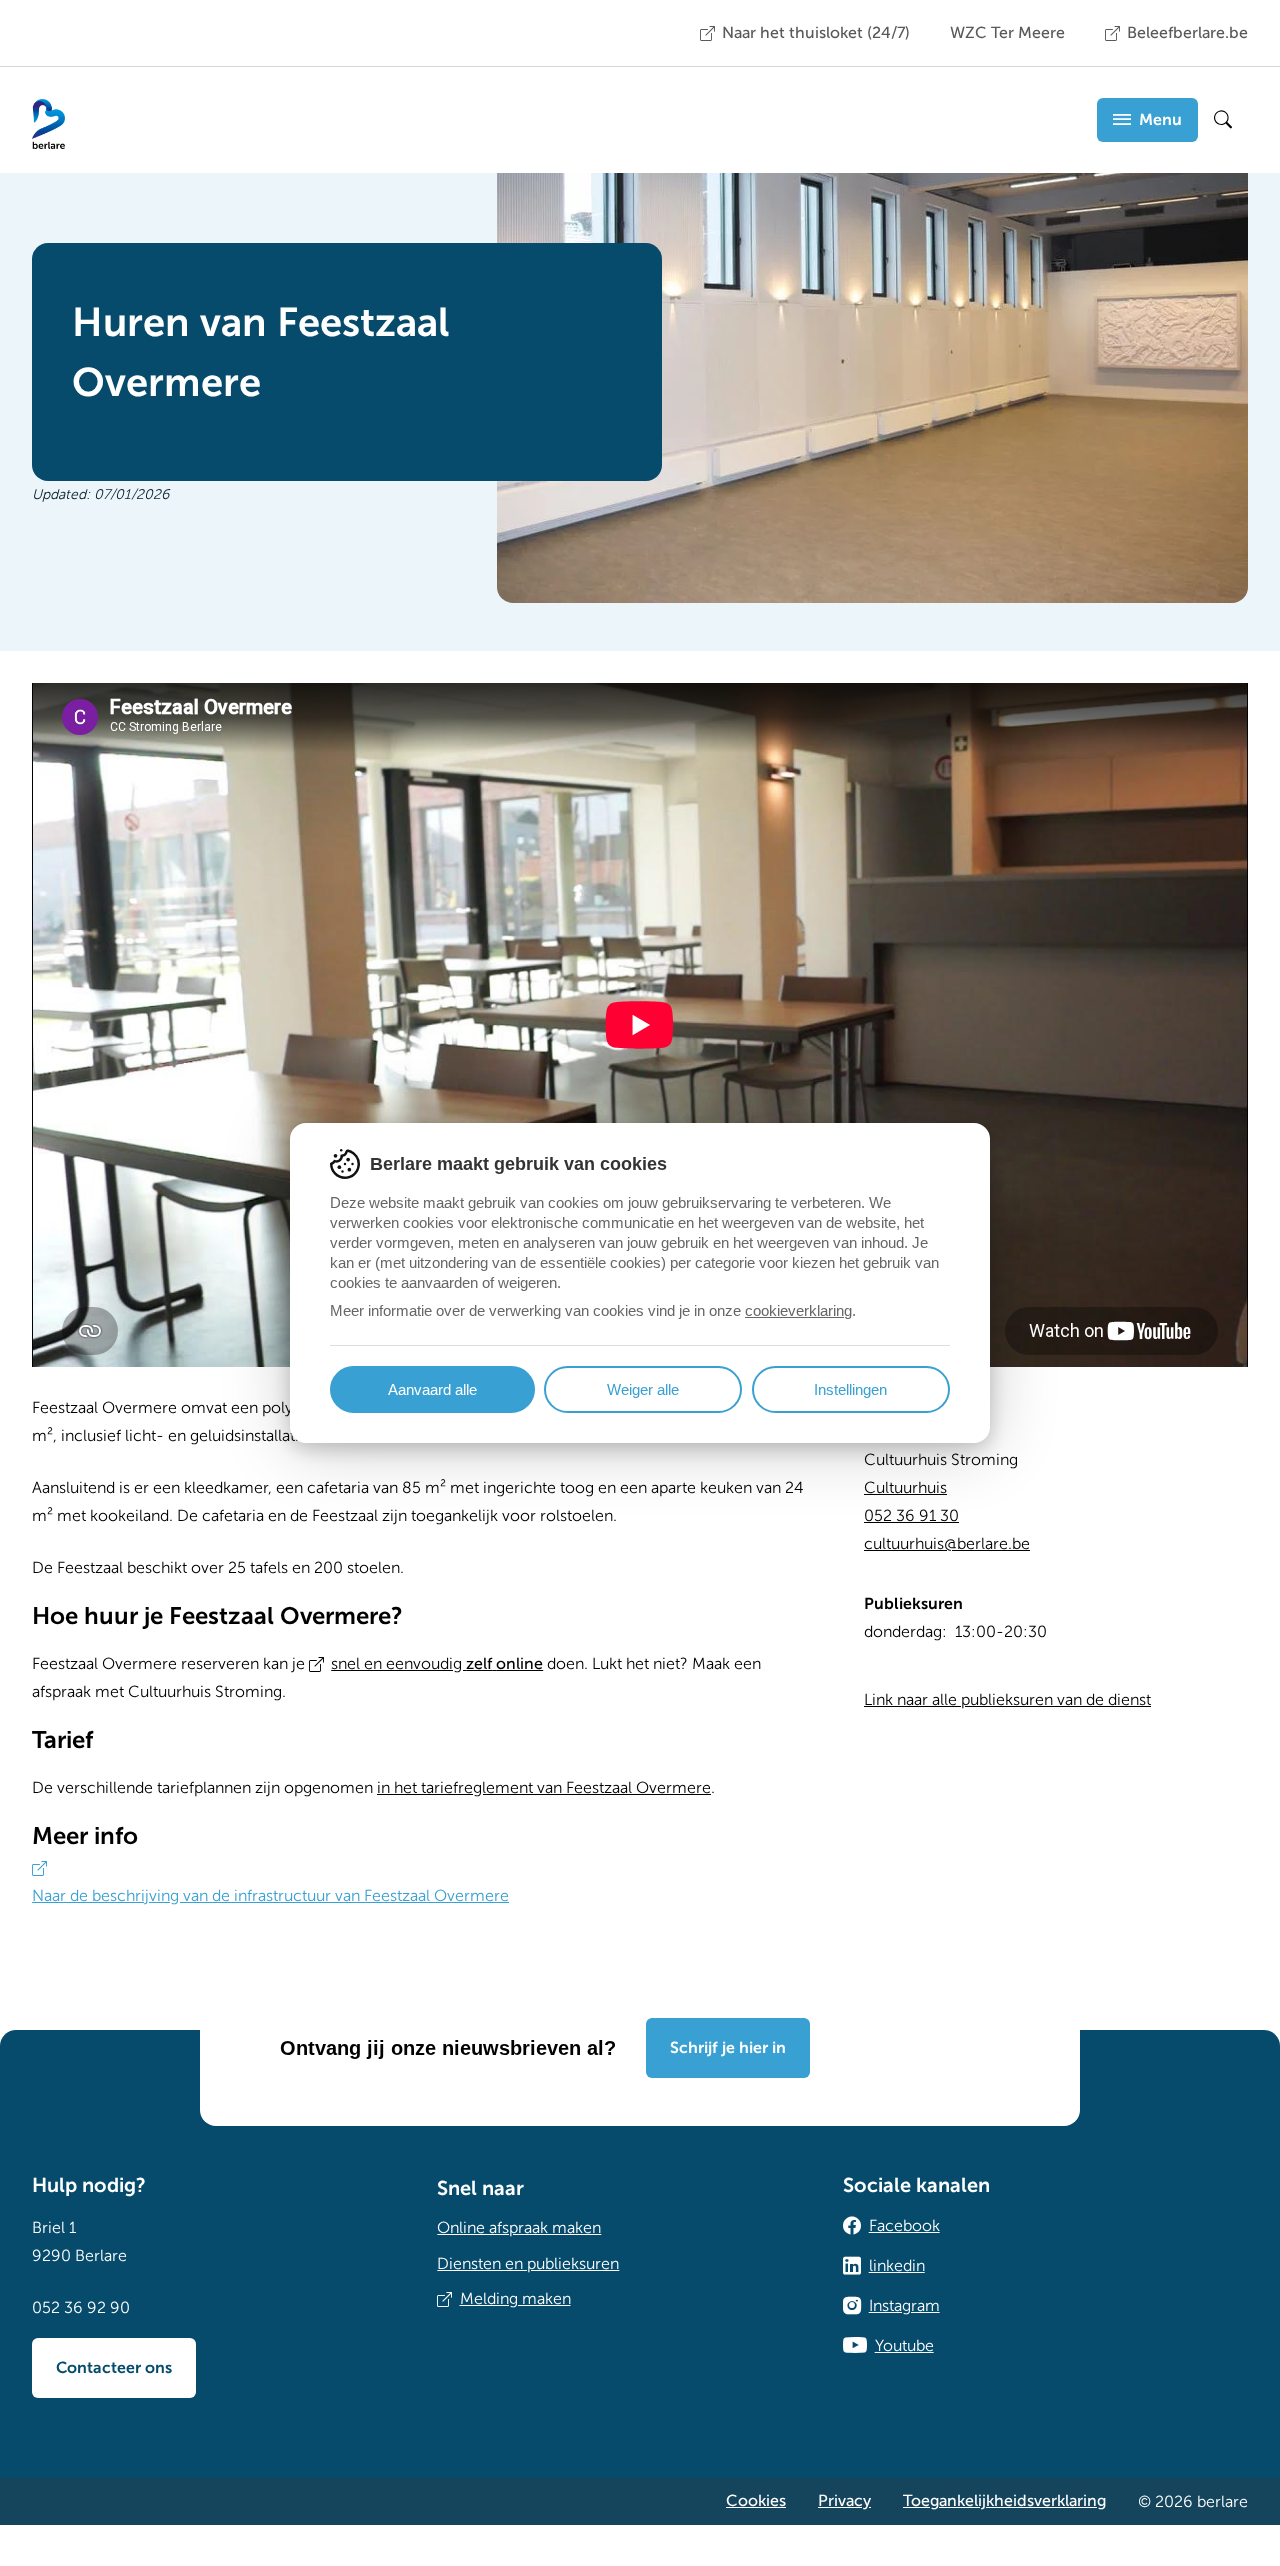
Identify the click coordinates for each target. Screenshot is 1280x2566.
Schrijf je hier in (728, 2048)
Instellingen (850, 1389)
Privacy (844, 2501)
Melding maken (515, 2299)
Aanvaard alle (432, 1389)
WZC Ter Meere (1007, 33)
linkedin (897, 2266)
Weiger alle (643, 1389)
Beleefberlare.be (1187, 33)
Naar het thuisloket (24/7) (816, 33)
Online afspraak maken (519, 2228)
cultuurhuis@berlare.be (947, 1544)
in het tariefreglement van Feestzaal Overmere (544, 1788)
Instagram (904, 2306)
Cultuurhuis (905, 1488)
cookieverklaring (798, 1310)
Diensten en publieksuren (528, 2264)
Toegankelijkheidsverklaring (1004, 2501)
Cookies (756, 2501)
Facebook (904, 2226)
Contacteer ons (114, 2368)
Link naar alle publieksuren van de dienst (1007, 1700)
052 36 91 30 (911, 1516)
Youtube (904, 2346)
